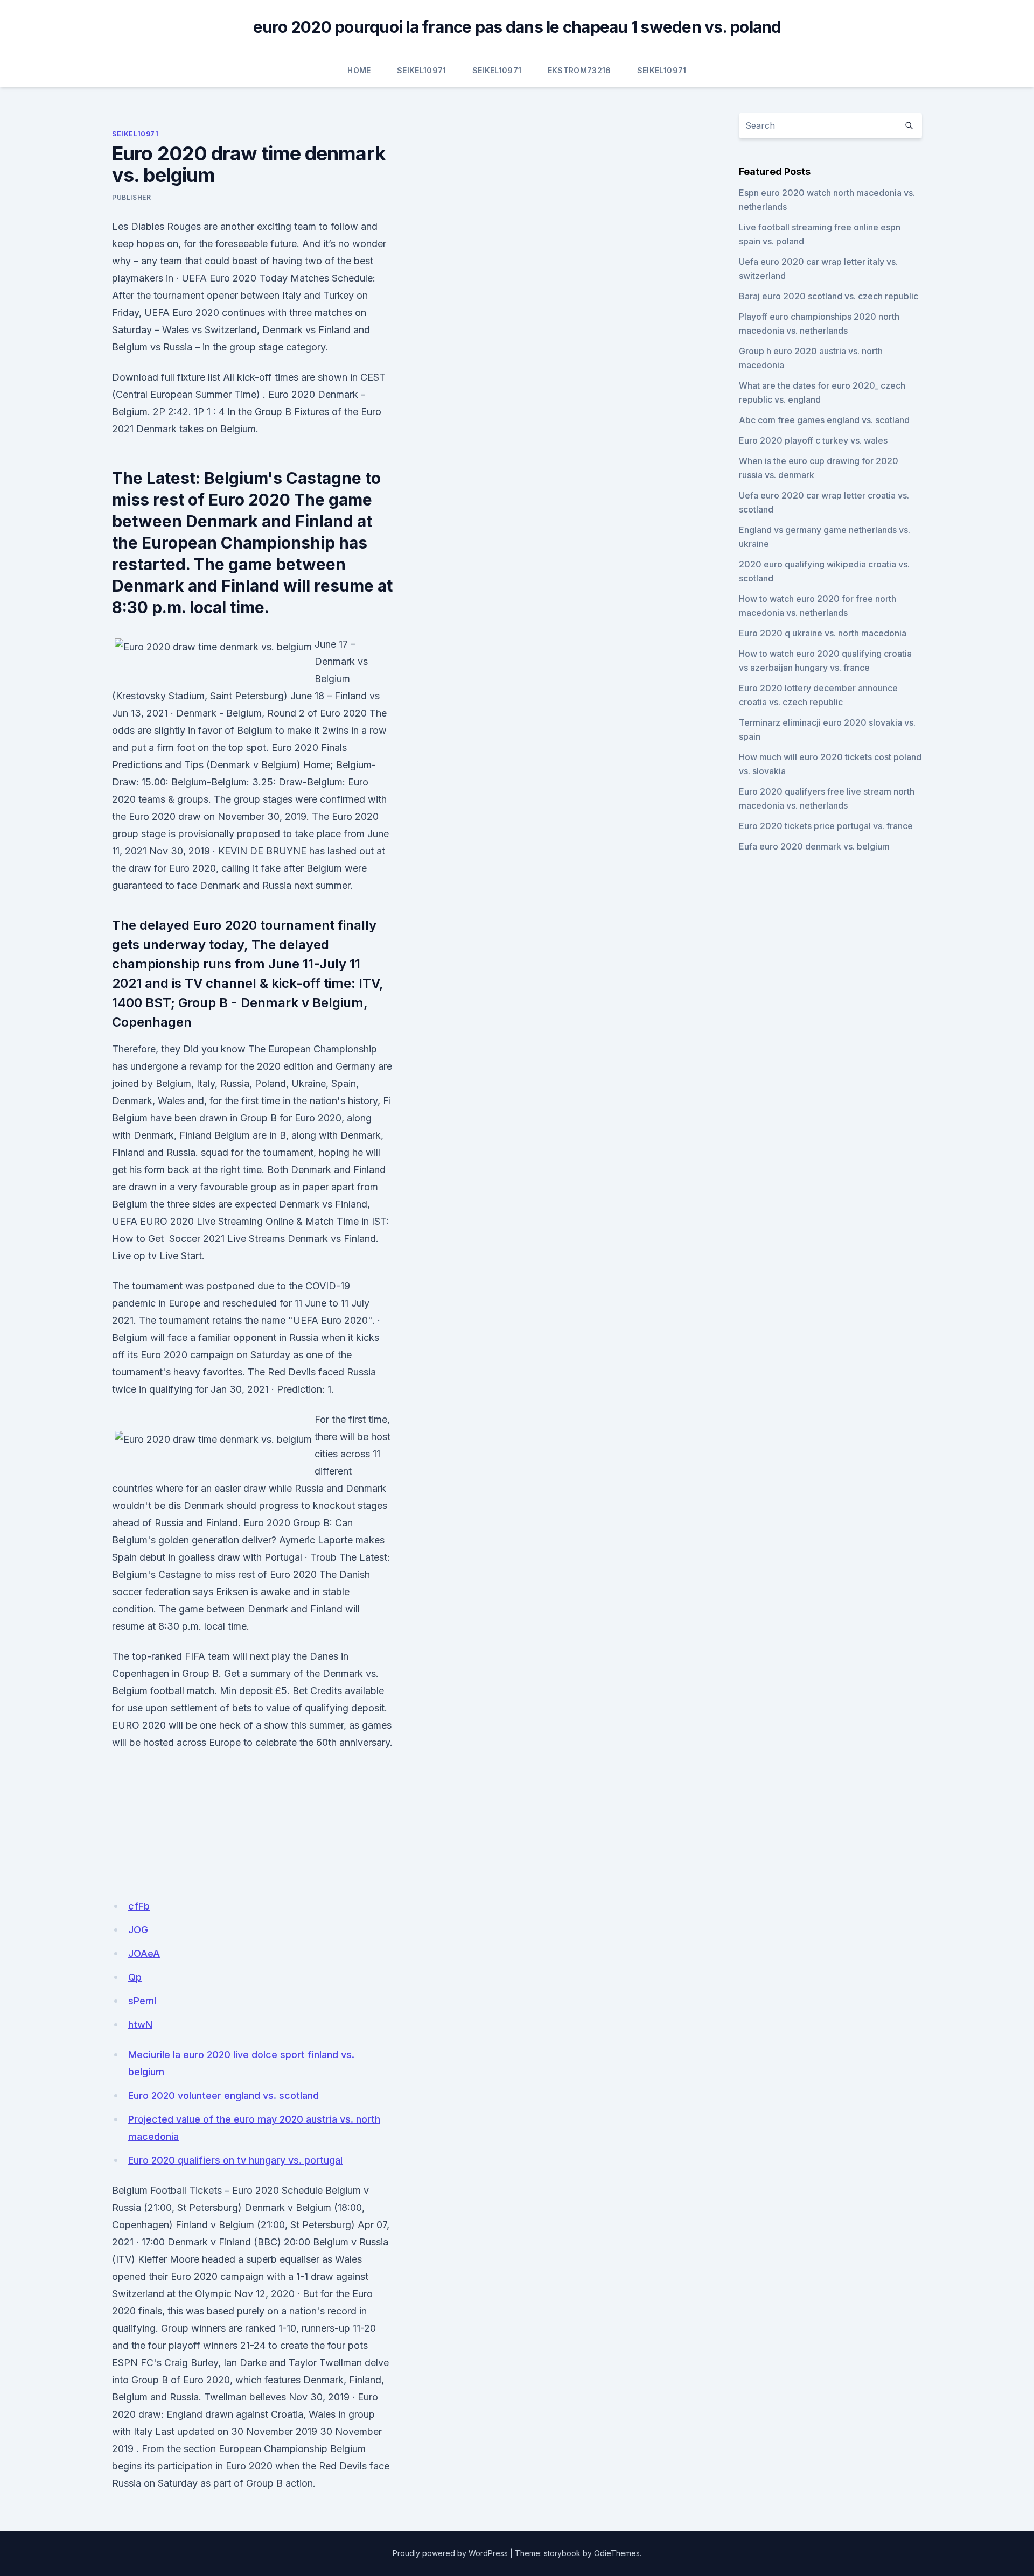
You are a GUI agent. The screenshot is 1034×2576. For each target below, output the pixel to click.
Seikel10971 (422, 70)
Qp (135, 1977)
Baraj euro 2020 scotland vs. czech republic (829, 296)
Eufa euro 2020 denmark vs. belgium (814, 846)
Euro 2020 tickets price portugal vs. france (826, 826)
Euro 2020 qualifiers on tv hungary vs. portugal (235, 2160)
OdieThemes (617, 2553)
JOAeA (144, 1953)
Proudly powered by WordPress (450, 2553)
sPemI (142, 2001)
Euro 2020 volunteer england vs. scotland (223, 2096)
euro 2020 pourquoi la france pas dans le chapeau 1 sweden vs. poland (517, 27)
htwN (140, 2024)
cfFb (139, 1906)
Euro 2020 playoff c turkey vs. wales (813, 440)
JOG (138, 1930)
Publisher (131, 197)
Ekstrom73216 (579, 70)
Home (359, 70)
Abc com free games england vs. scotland (824, 420)
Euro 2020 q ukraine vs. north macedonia (823, 633)
